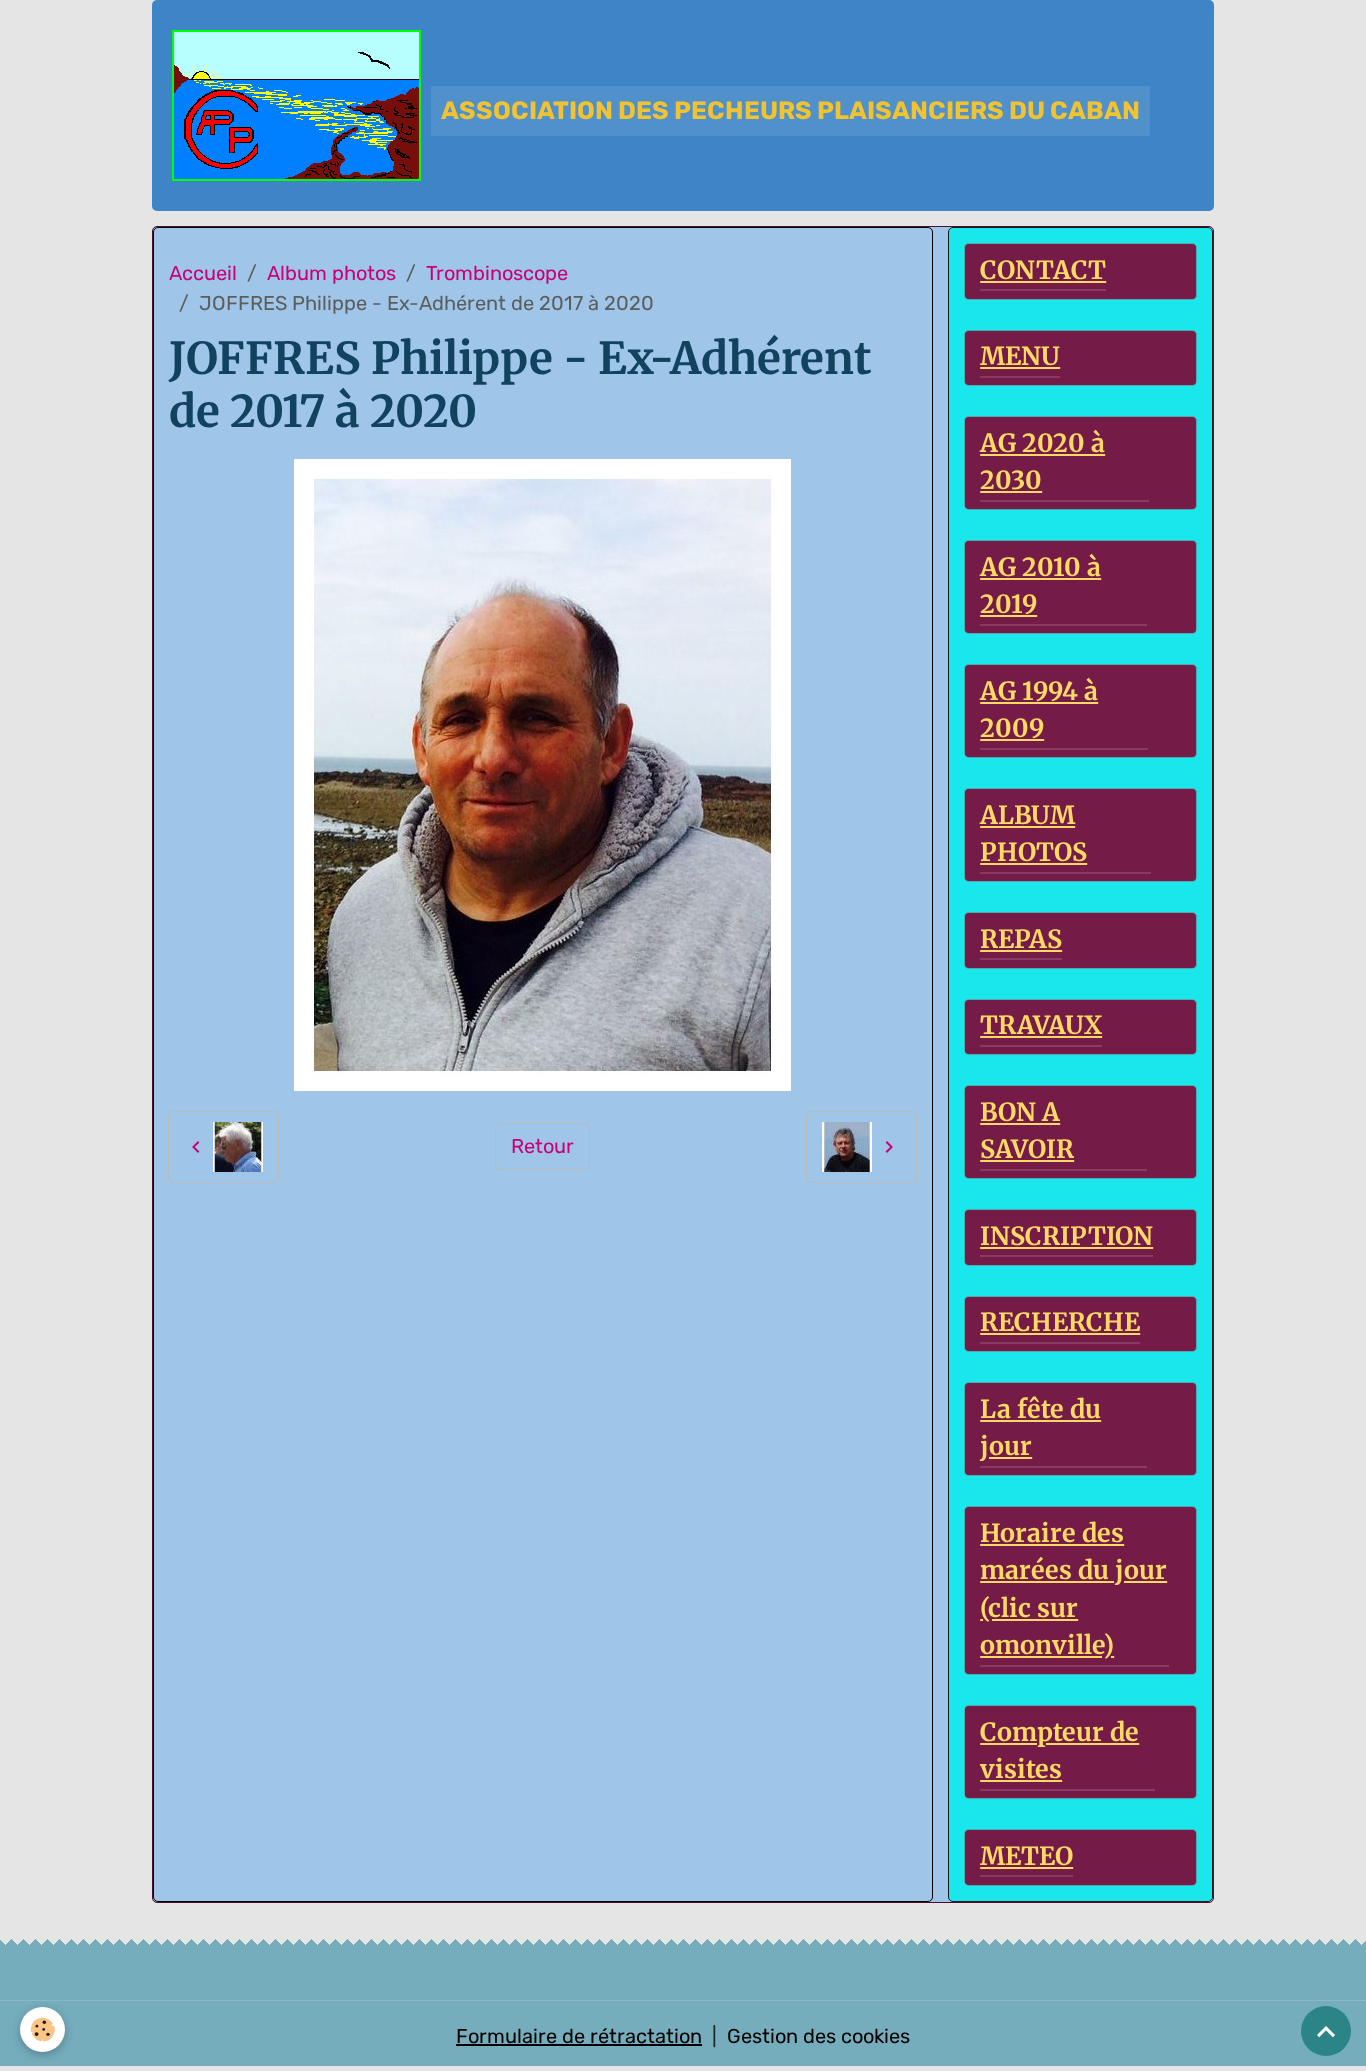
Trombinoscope (497, 273)
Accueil (203, 273)
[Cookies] (42, 2029)
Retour (542, 1146)
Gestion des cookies (818, 2036)
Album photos (331, 273)
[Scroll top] (1326, 2031)
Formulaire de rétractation (579, 2036)
